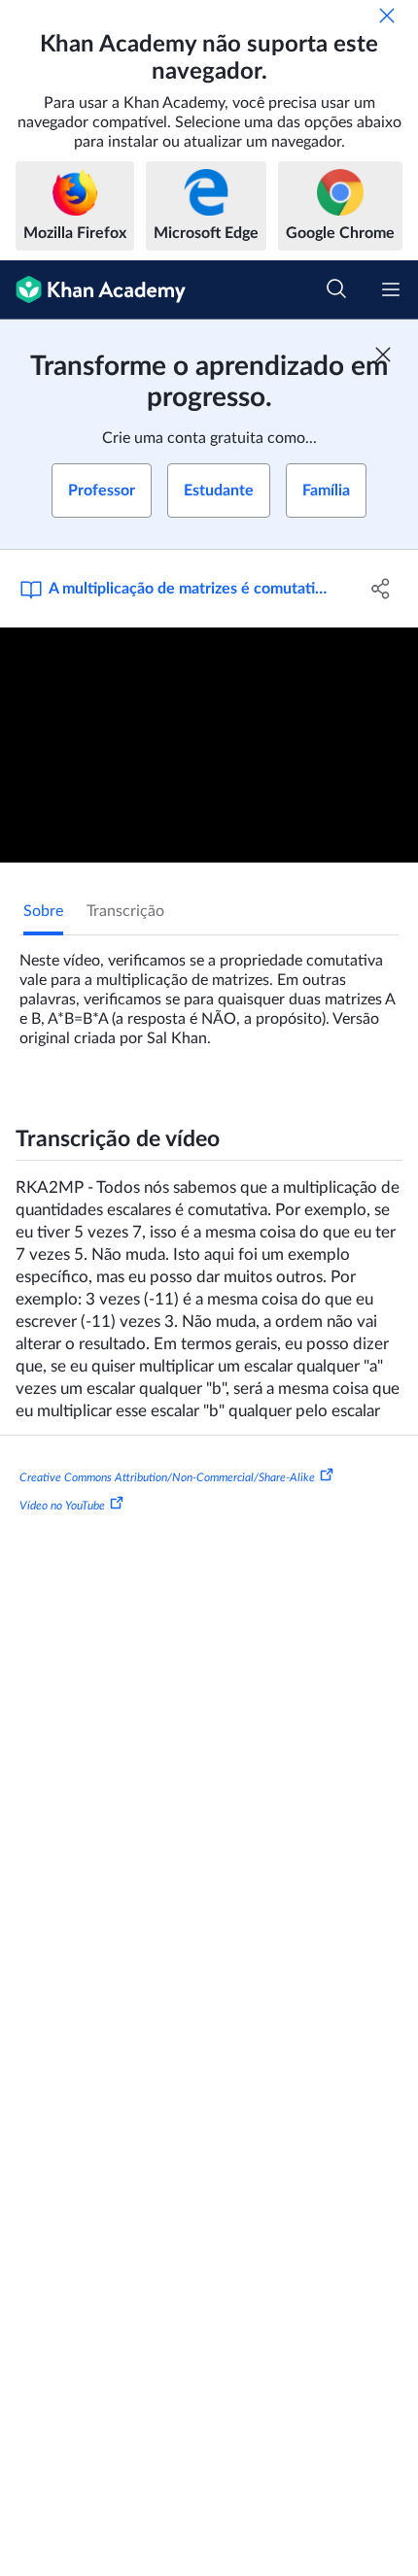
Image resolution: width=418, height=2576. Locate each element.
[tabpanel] (209, 992)
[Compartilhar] (382, 589)
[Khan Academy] (93, 290)
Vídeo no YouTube (62, 1506)
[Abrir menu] (391, 289)
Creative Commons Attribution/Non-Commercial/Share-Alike (167, 1476)
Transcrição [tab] (125, 911)
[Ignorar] (387, 16)
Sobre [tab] (43, 911)
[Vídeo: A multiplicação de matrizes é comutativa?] (209, 745)
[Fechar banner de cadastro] (383, 355)
